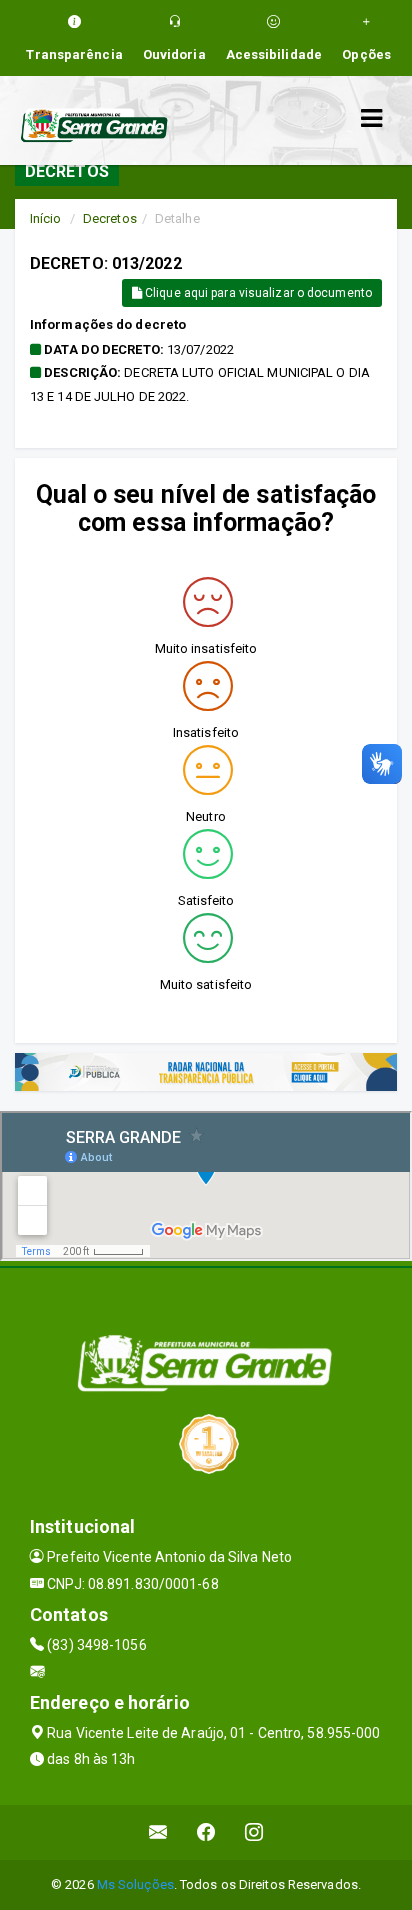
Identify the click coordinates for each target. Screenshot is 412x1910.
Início (46, 218)
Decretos (110, 218)
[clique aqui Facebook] (206, 1832)
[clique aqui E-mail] (158, 1832)
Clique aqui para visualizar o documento (257, 293)
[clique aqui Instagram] (254, 1832)
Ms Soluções (135, 1884)
